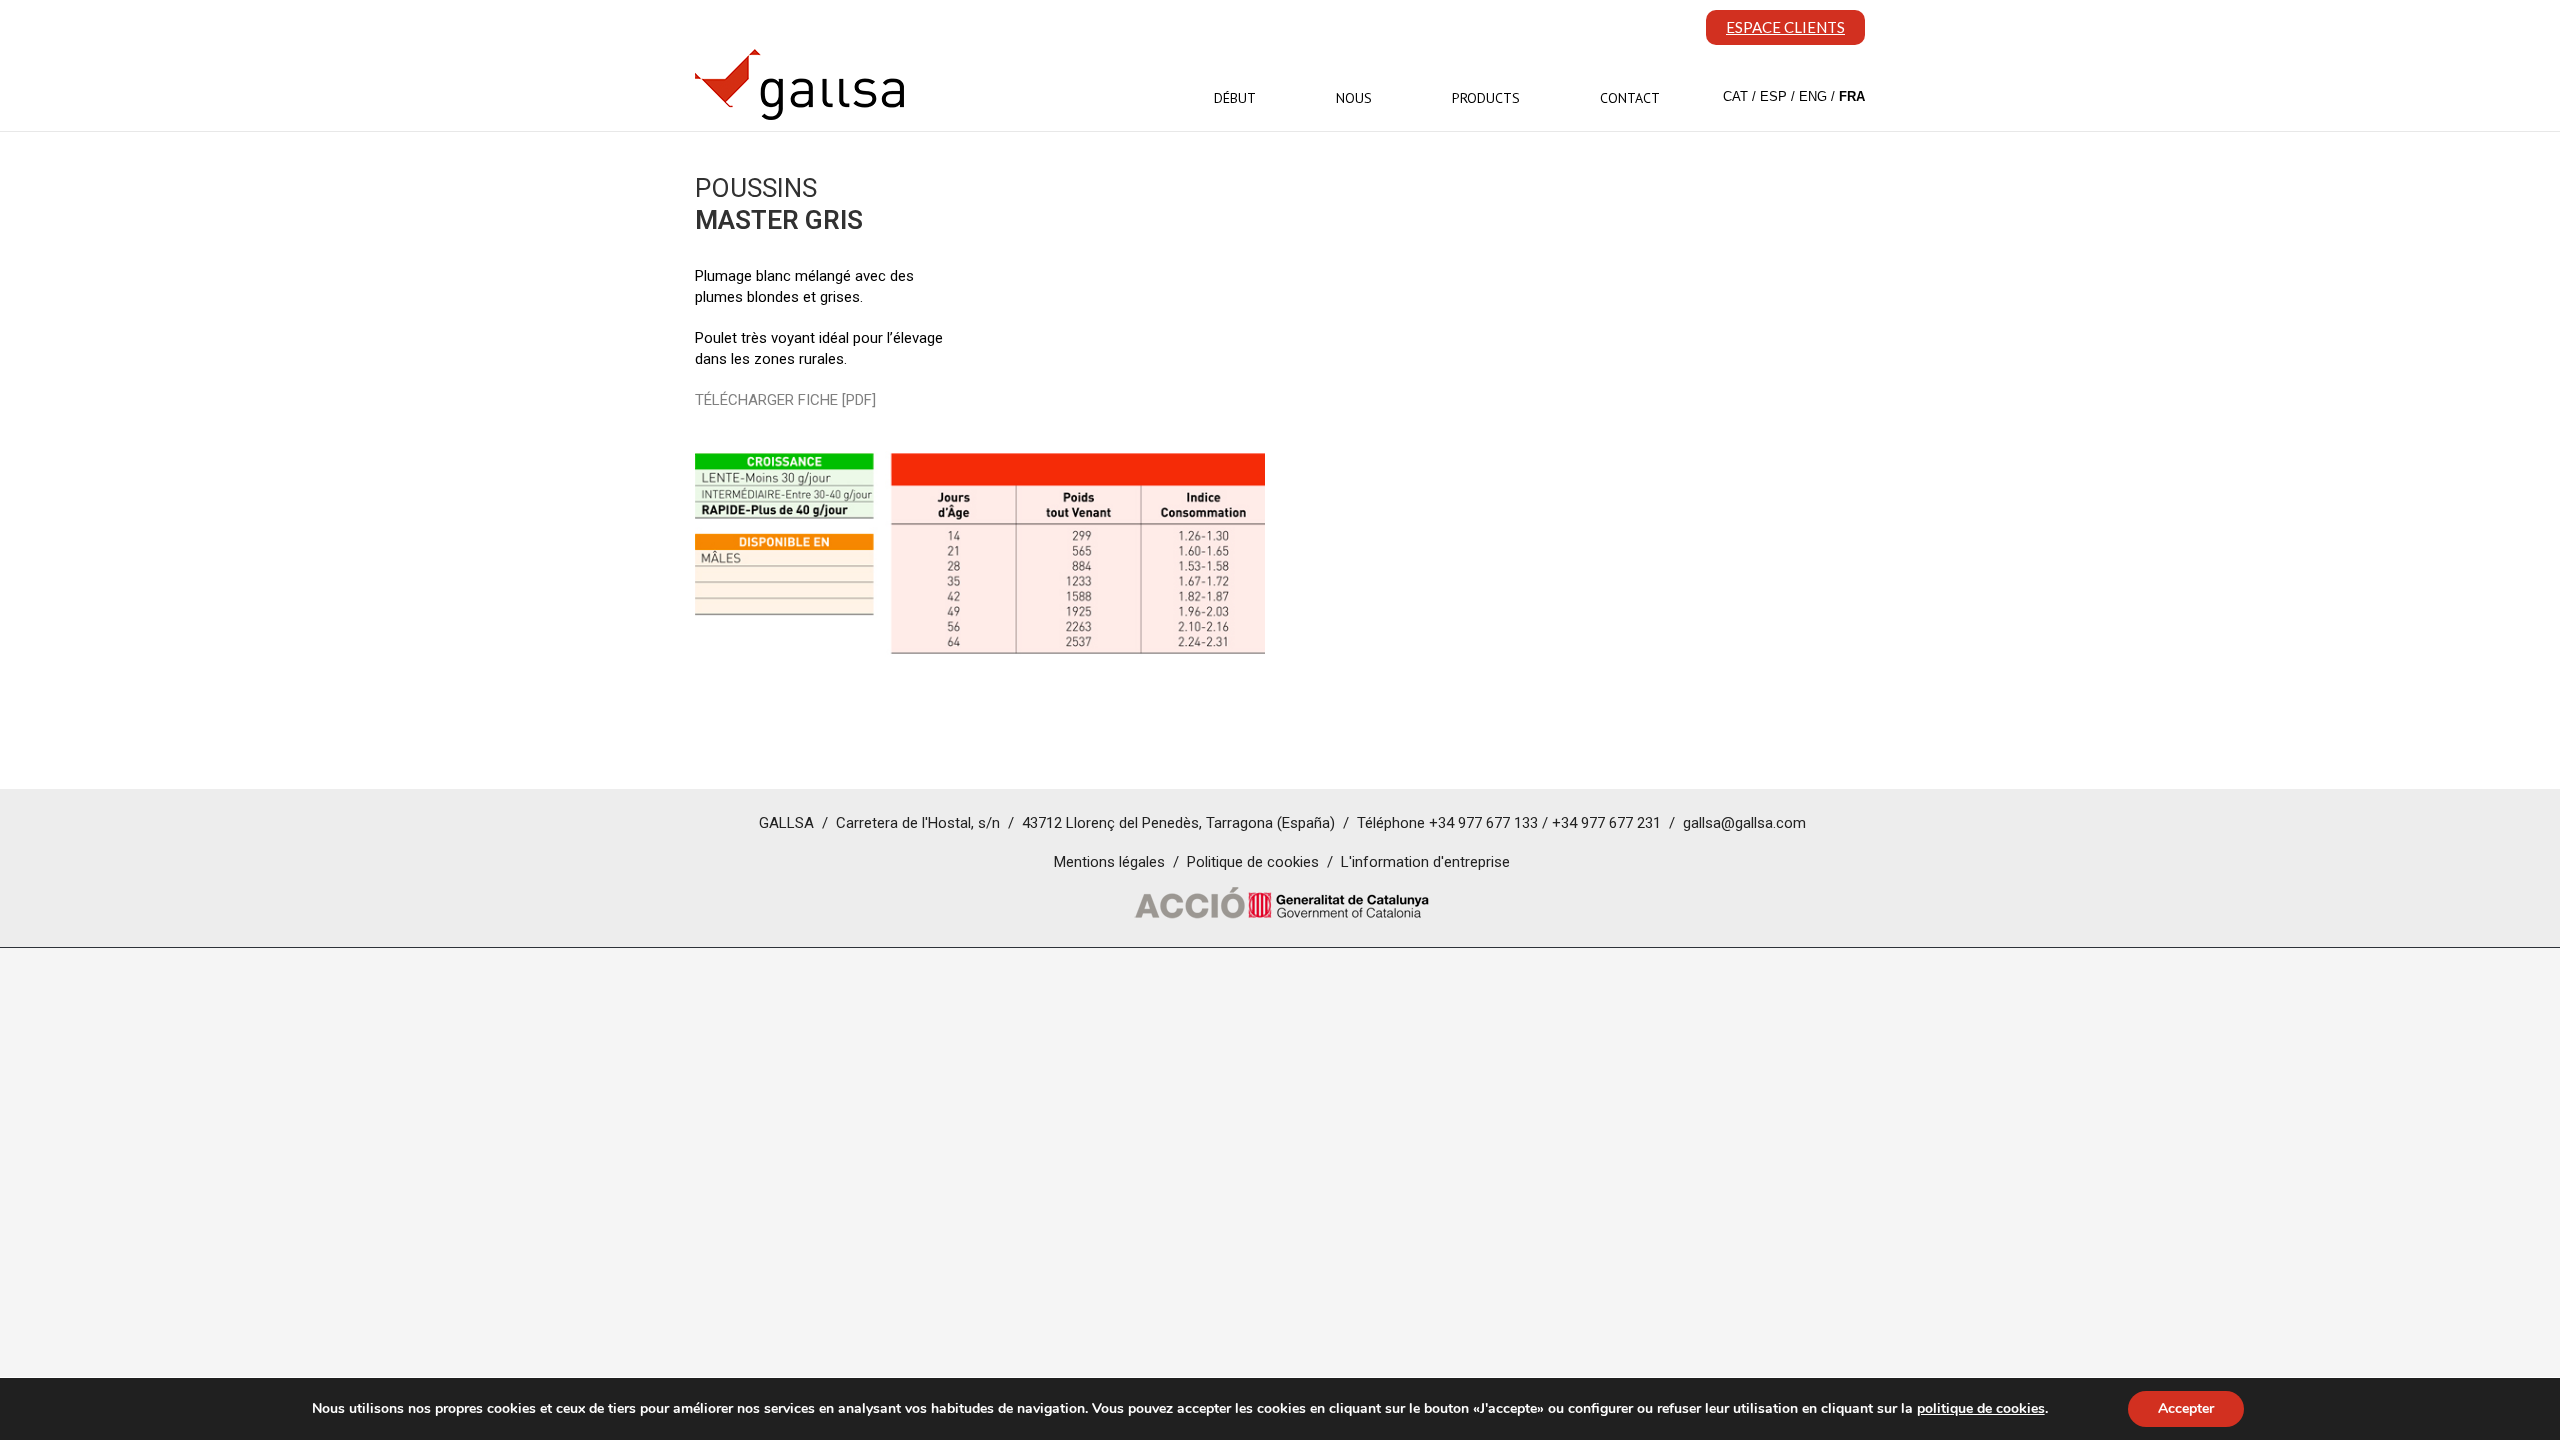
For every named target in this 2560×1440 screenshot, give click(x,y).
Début (1235, 98)
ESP (1773, 96)
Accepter (2186, 1408)
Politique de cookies (1253, 862)
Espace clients (1785, 27)
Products (1486, 98)
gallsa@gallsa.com (1744, 823)
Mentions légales (1109, 862)
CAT (1735, 96)
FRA (1852, 96)
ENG (1813, 96)
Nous (1354, 98)
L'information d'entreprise (1425, 862)
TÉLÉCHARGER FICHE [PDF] (785, 400)
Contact (1630, 98)
